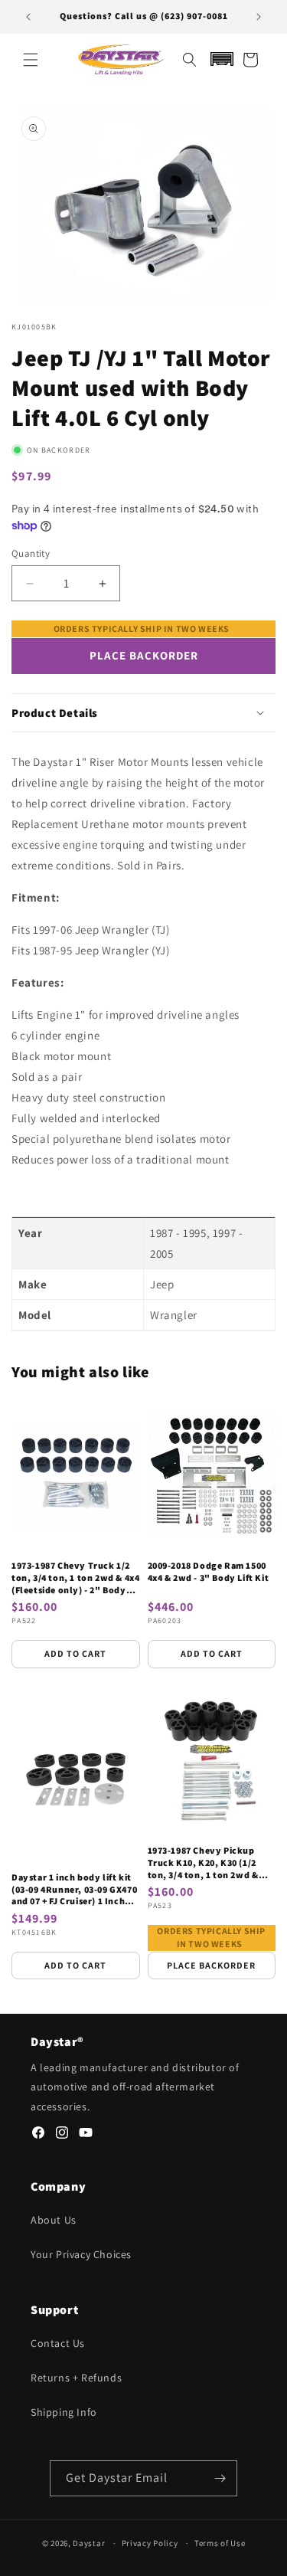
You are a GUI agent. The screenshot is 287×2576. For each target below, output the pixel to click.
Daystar (89, 2543)
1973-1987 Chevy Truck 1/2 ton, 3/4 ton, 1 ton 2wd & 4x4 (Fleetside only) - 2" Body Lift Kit (75, 1578)
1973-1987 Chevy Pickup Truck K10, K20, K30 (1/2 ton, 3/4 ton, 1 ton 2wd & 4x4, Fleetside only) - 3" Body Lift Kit (203, 1862)
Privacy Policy (150, 2543)
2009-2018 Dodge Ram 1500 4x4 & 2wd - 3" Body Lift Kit (209, 1571)
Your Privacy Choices (81, 2254)
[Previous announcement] (28, 17)
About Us (54, 2220)
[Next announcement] (259, 17)
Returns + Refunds (76, 2378)
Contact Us (58, 2343)
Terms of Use (220, 2543)
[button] (31, 60)
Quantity (31, 553)
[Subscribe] (220, 2478)
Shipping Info (64, 2412)
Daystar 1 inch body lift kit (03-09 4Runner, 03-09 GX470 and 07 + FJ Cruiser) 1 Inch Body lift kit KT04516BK (74, 1889)
